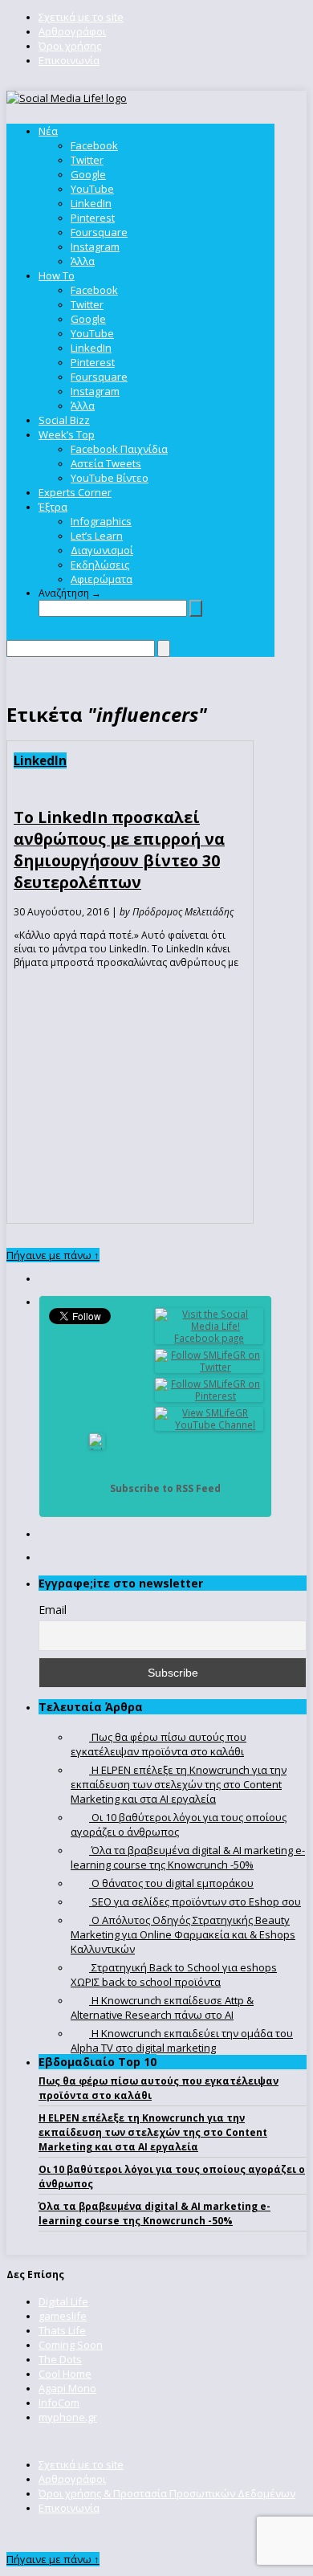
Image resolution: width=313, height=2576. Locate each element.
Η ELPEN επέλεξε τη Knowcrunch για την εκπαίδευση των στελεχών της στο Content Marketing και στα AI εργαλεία (153, 2132)
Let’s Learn (97, 536)
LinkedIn (91, 203)
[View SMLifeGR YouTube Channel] (209, 1425)
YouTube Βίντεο (110, 478)
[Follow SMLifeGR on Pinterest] (209, 1396)
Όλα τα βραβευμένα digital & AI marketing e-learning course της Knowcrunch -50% (154, 2213)
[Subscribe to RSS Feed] (97, 1488)
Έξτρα (53, 507)
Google (88, 174)
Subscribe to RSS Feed (165, 1488)
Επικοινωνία (69, 60)
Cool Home (65, 2374)
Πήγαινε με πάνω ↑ (53, 1255)
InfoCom (59, 2403)
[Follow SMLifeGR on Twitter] (209, 1367)
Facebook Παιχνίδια (119, 449)
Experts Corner (75, 492)
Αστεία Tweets (106, 463)
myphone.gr (68, 2417)
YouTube (92, 189)
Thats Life (62, 2330)
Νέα (48, 131)
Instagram (95, 247)
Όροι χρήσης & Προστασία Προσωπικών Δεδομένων (167, 2493)
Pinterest (93, 218)
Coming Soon (71, 2345)
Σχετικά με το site (81, 17)
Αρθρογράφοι (72, 31)
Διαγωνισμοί (102, 550)
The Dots (60, 2359)
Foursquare (99, 232)
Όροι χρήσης (70, 46)
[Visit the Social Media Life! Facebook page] (209, 1338)
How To (57, 275)
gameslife (63, 2316)
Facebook (94, 145)
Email (53, 1610)
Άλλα (83, 261)
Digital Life (63, 2301)
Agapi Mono (67, 2388)
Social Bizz (64, 420)
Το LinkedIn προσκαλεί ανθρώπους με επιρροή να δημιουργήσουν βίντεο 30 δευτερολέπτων (119, 850)
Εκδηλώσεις (100, 565)
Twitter (87, 160)
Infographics (101, 521)
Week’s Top (67, 434)
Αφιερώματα (102, 579)
